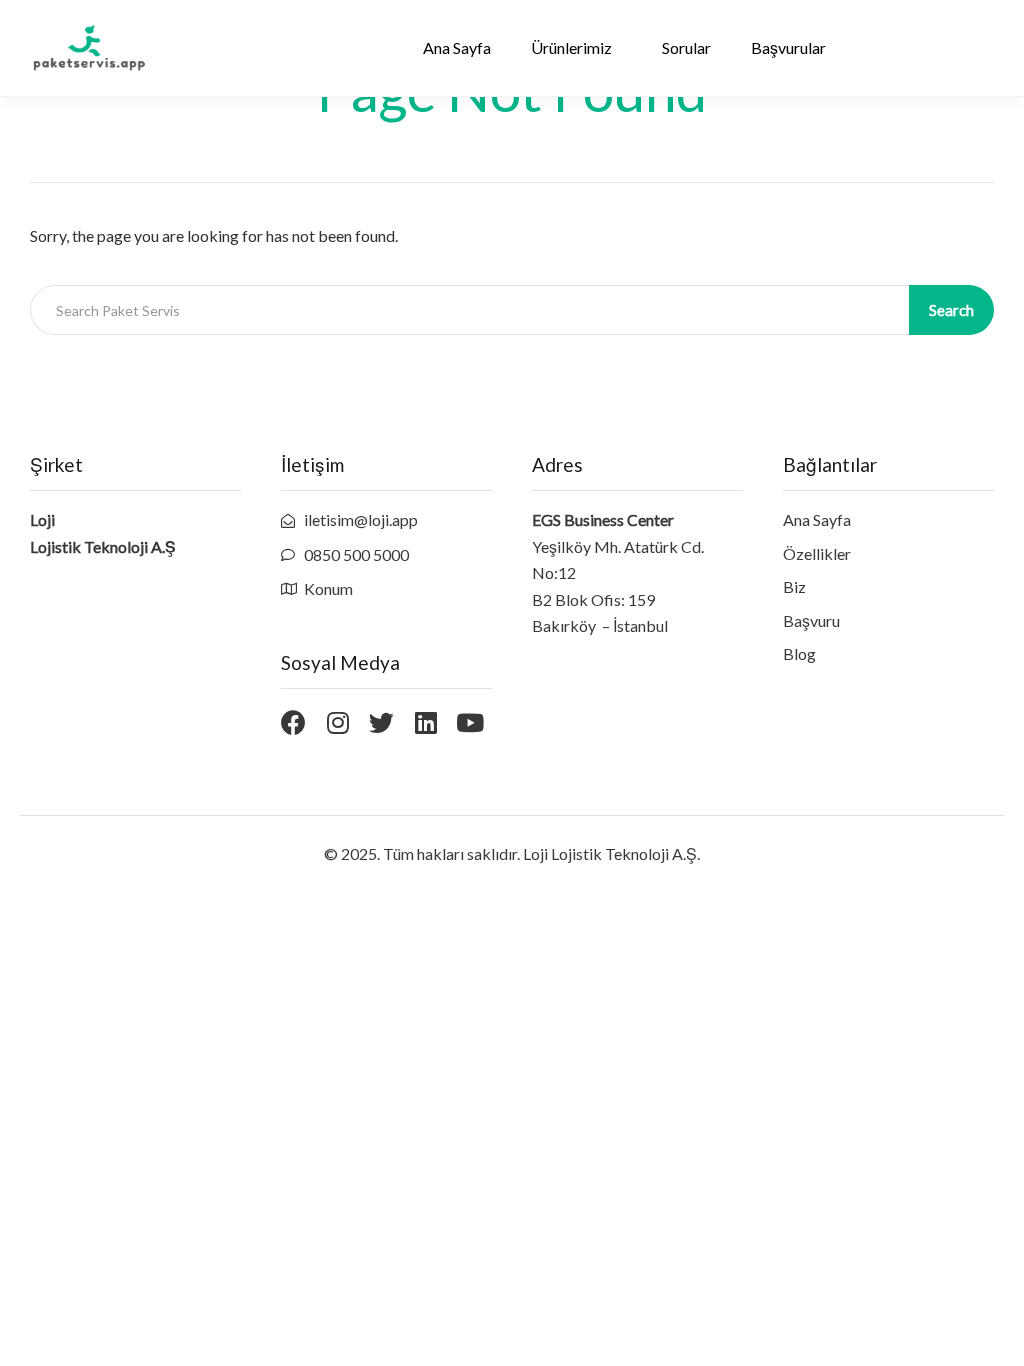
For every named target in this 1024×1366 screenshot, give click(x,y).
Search (951, 310)
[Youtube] (469, 722)
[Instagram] (337, 722)
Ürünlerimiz (571, 47)
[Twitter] (381, 722)
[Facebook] (293, 722)
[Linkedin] (425, 722)
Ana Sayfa (457, 47)
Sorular (686, 47)
